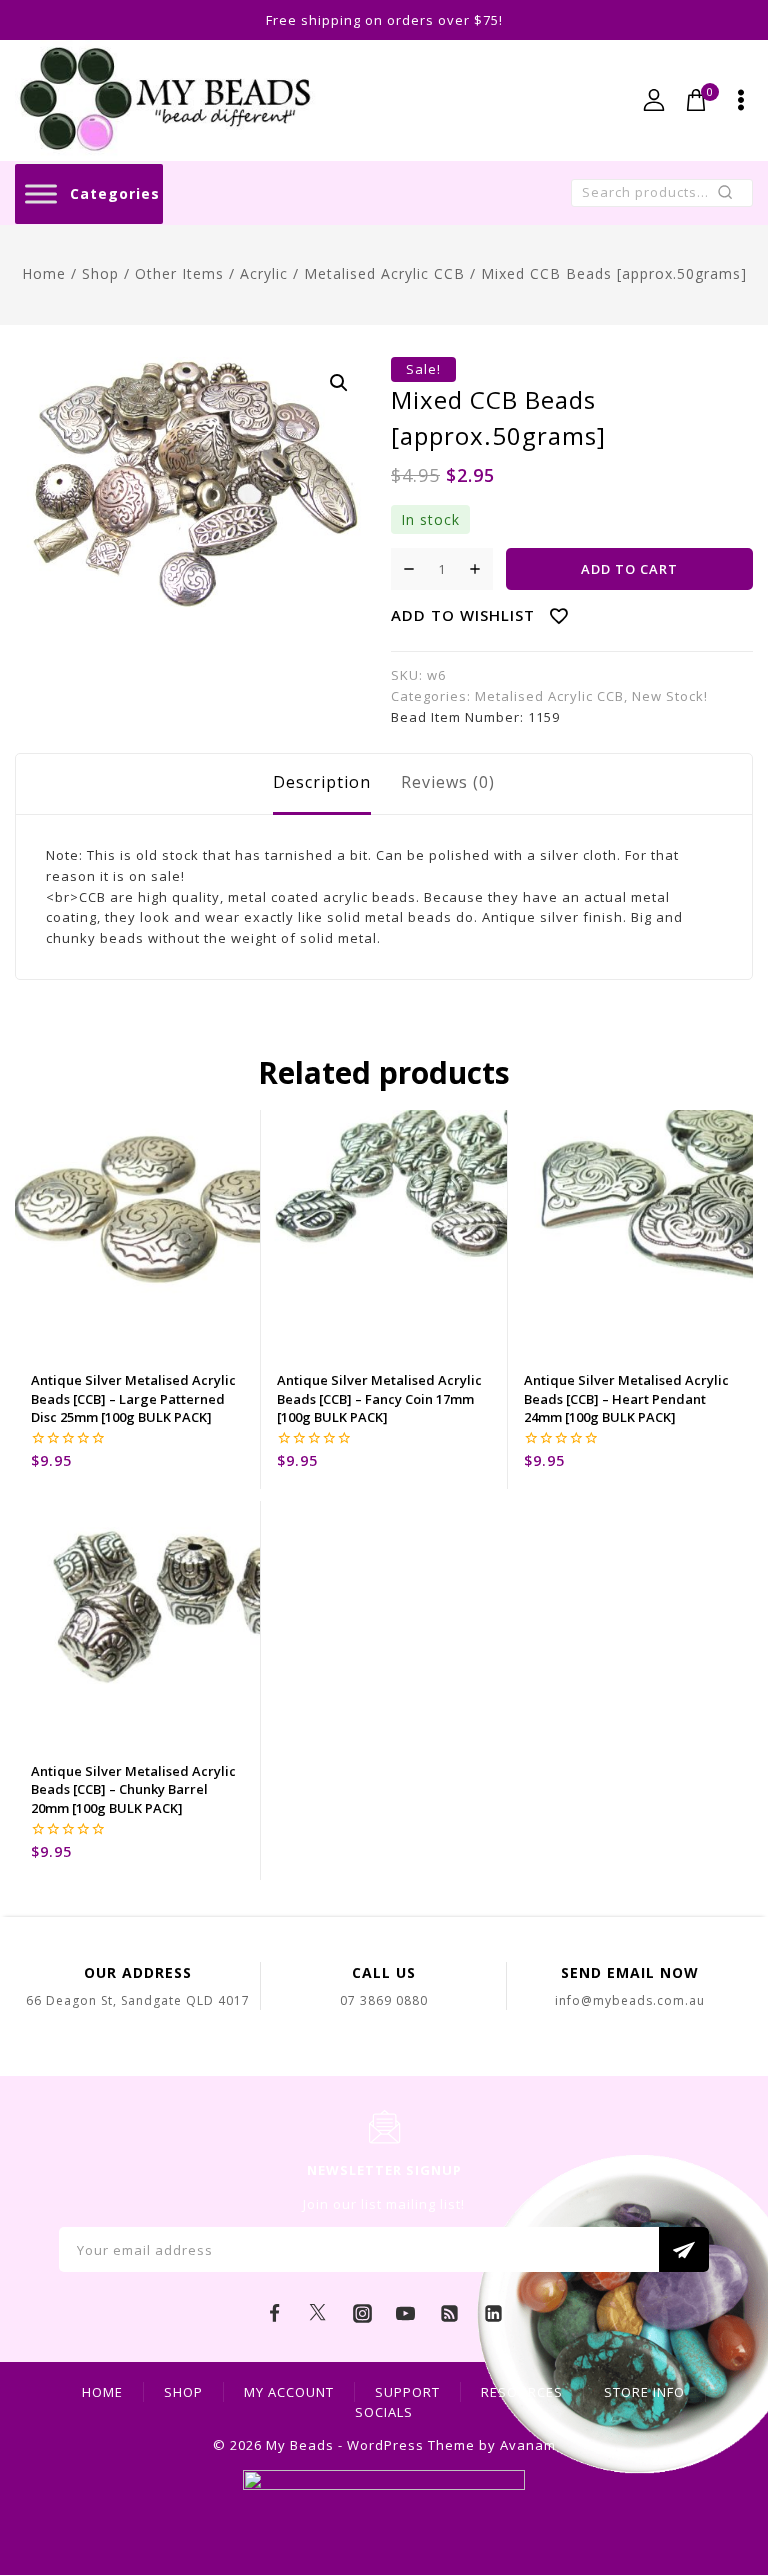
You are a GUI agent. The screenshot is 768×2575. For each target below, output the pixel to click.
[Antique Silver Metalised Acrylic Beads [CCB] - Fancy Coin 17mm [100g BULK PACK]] (383, 1232)
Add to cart (629, 569)
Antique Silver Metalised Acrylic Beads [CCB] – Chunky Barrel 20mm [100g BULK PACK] (133, 1789)
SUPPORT (407, 2392)
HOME (102, 2392)
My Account (289, 2392)
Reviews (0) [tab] (448, 782)
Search (731, 196)
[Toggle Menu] (41, 193)
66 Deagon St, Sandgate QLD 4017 (138, 2000)
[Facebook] (275, 2313)
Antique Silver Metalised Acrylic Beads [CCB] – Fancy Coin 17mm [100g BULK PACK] (379, 1398)
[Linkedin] (493, 2313)
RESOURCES (522, 2392)
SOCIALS (384, 2412)
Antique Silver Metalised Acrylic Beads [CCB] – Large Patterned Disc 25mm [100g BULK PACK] (133, 1398)
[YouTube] (406, 2313)
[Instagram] (362, 2313)
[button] (339, 383)
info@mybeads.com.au (630, 2000)
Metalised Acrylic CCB (549, 696)
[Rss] (450, 2313)
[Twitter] (318, 2313)
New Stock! (670, 696)
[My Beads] (165, 100)
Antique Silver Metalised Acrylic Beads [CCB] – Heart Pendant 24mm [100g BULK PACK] (626, 1398)
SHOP (183, 2392)
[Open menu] (741, 100)
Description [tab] (322, 782)
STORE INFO (644, 2392)
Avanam (528, 2445)
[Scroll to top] (723, 2470)
